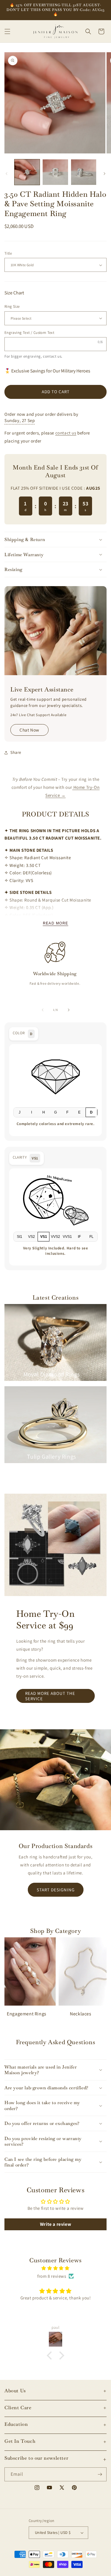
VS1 (44, 1237)
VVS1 (67, 1237)
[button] (7, 31)
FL (91, 1237)
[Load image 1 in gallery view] (27, 172)
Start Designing (56, 1890)
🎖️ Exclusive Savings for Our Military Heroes (47, 371)
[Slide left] (7, 174)
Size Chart (14, 293)
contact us (52, 356)
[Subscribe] (100, 2474)
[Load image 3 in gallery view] (84, 172)
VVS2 (55, 1237)
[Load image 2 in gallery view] (55, 172)
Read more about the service (50, 1696)
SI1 (20, 1237)
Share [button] (16, 752)
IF (79, 1237)
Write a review (55, 2224)
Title (8, 253)
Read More (56, 923)
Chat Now (29, 730)
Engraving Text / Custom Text (29, 333)
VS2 (32, 1237)
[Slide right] (104, 174)
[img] (55, 2268)
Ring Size (12, 306)
